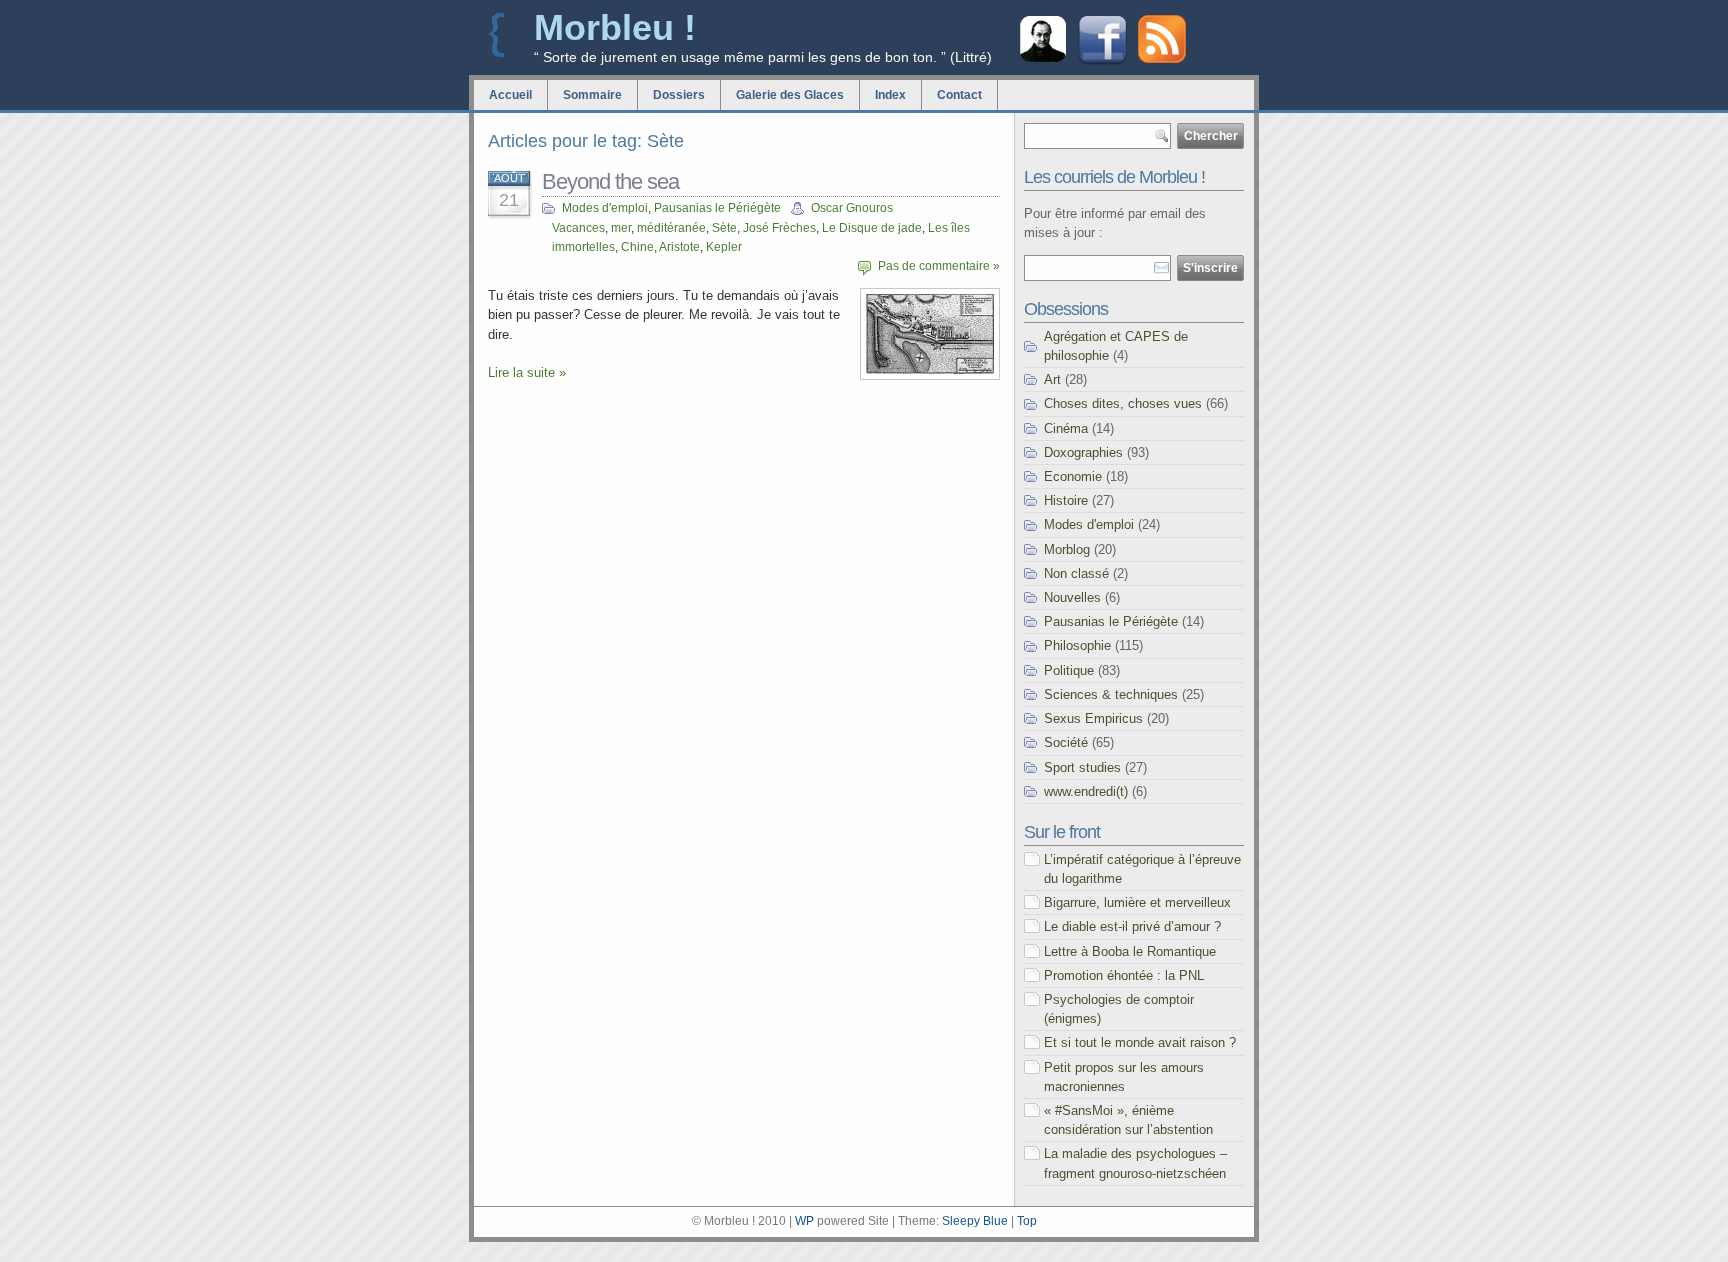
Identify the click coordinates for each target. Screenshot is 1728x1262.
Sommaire (592, 95)
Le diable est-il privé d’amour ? (1132, 926)
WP (804, 1221)
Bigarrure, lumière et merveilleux (1137, 902)
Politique (1069, 670)
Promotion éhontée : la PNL (1124, 975)
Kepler (724, 247)
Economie (1073, 476)
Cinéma (1066, 428)
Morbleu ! (615, 27)
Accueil (510, 95)
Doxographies (1083, 452)
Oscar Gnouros (852, 208)
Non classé (1076, 573)
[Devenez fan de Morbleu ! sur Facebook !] (1102, 62)
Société (1066, 742)
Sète (724, 228)
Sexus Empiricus (1093, 718)
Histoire (1066, 500)
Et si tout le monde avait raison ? (1140, 1042)
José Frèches (779, 228)
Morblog (1067, 549)
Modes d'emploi (605, 208)
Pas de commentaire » (939, 266)
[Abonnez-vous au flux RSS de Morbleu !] (1162, 58)
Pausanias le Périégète (717, 208)
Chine (637, 247)
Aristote (679, 247)
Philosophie (1077, 645)
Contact (959, 95)
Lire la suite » (527, 372)
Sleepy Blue (975, 1221)
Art (1052, 379)
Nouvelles (1072, 597)
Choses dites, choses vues (1123, 403)
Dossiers (679, 95)
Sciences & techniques (1111, 694)
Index (890, 95)
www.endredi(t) (1086, 791)
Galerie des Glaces (790, 95)
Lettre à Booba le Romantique (1130, 951)
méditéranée (671, 228)
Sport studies (1082, 767)
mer (621, 228)
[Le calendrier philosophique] (1043, 59)
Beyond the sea (610, 181)
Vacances (578, 228)
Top (1027, 1221)
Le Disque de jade (872, 228)
